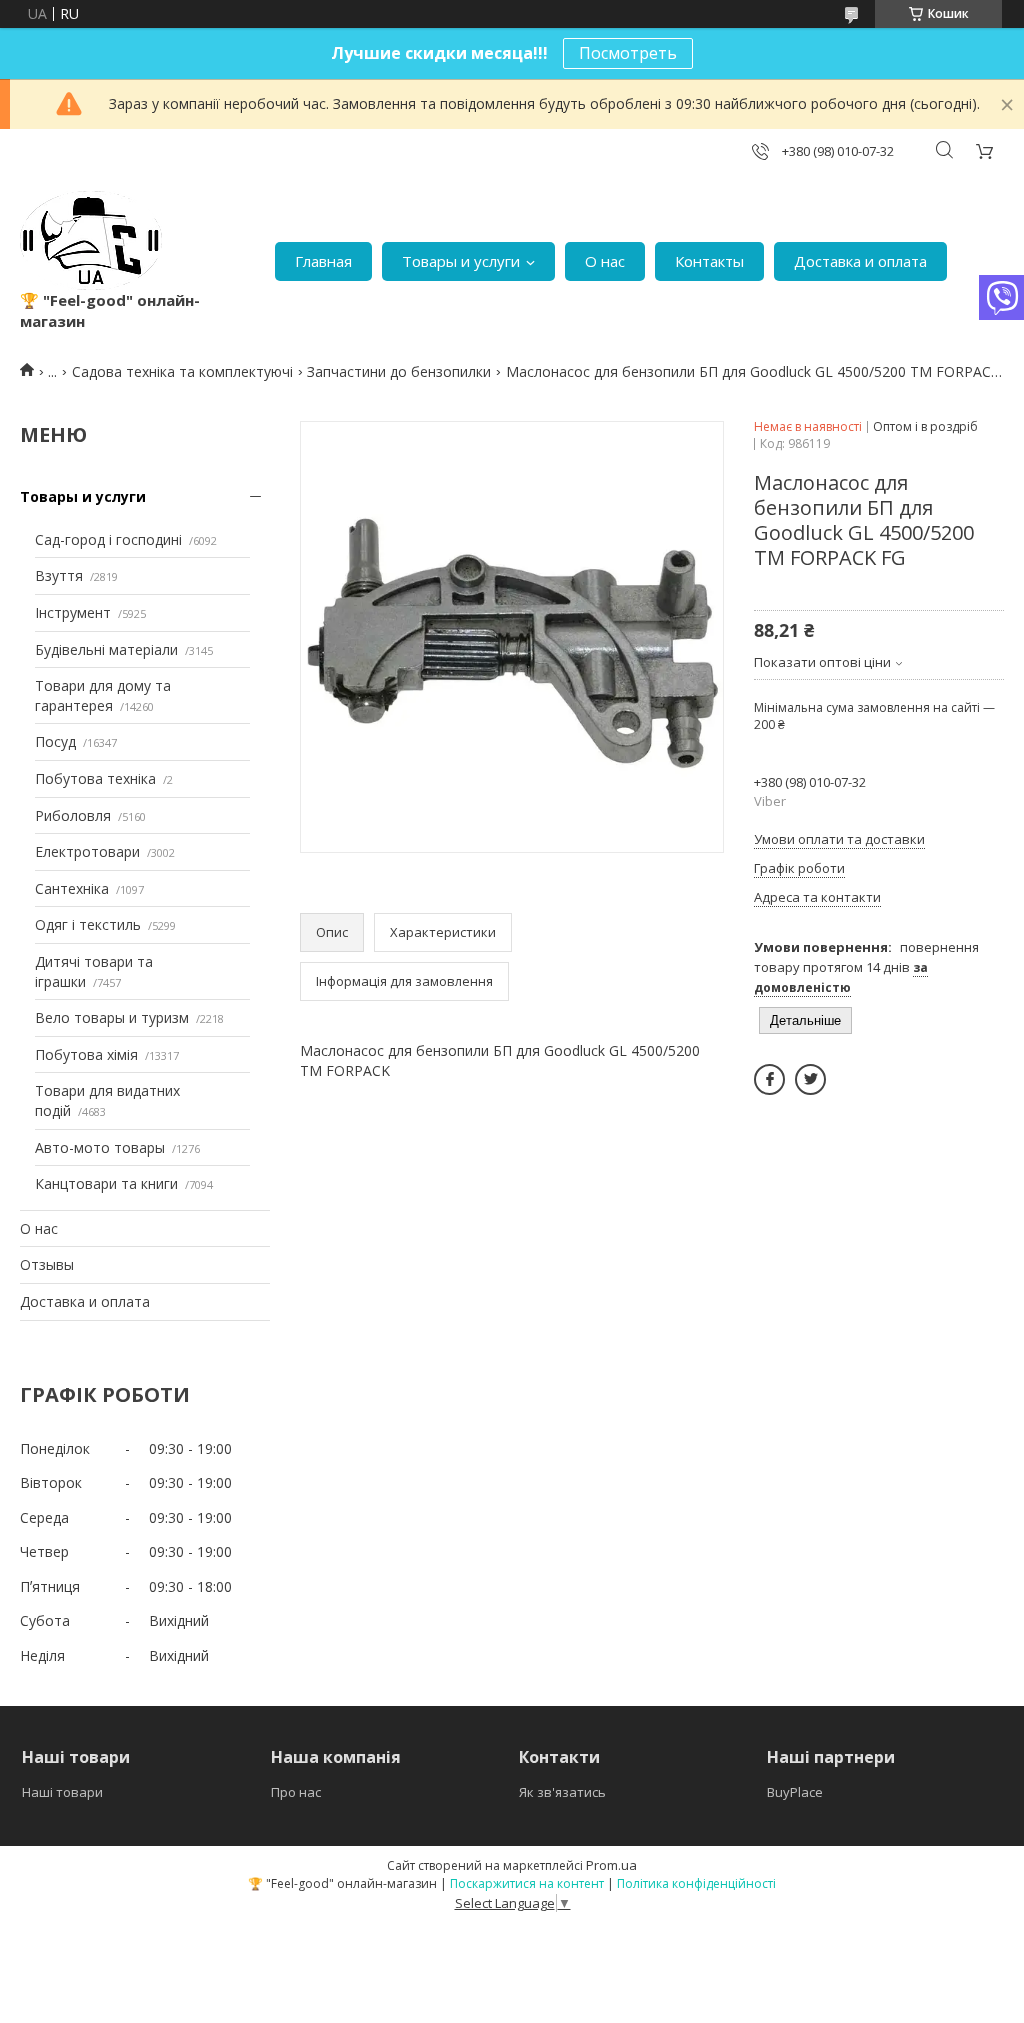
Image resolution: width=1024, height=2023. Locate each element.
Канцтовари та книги (106, 1183)
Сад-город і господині (108, 539)
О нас (605, 261)
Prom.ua (611, 1865)
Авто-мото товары (100, 1147)
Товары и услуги (461, 261)
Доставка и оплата (860, 261)
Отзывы (47, 1264)
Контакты (709, 261)
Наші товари (62, 1792)
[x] (810, 1079)
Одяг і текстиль (88, 924)
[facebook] (769, 1079)
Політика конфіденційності (696, 1883)
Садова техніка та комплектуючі (182, 371)
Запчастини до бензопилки (399, 371)
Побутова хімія (86, 1054)
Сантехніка (72, 888)
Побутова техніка (95, 778)
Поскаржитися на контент (527, 1883)
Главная (323, 261)
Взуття (59, 575)
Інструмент (73, 612)
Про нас (296, 1792)
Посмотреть (628, 53)
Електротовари (87, 851)
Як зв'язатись (562, 1792)
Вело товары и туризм (112, 1017)
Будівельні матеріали (106, 649)
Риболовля (73, 815)
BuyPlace (795, 1792)
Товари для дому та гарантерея (103, 695)
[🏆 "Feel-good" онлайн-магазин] (91, 240)
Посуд (55, 741)
